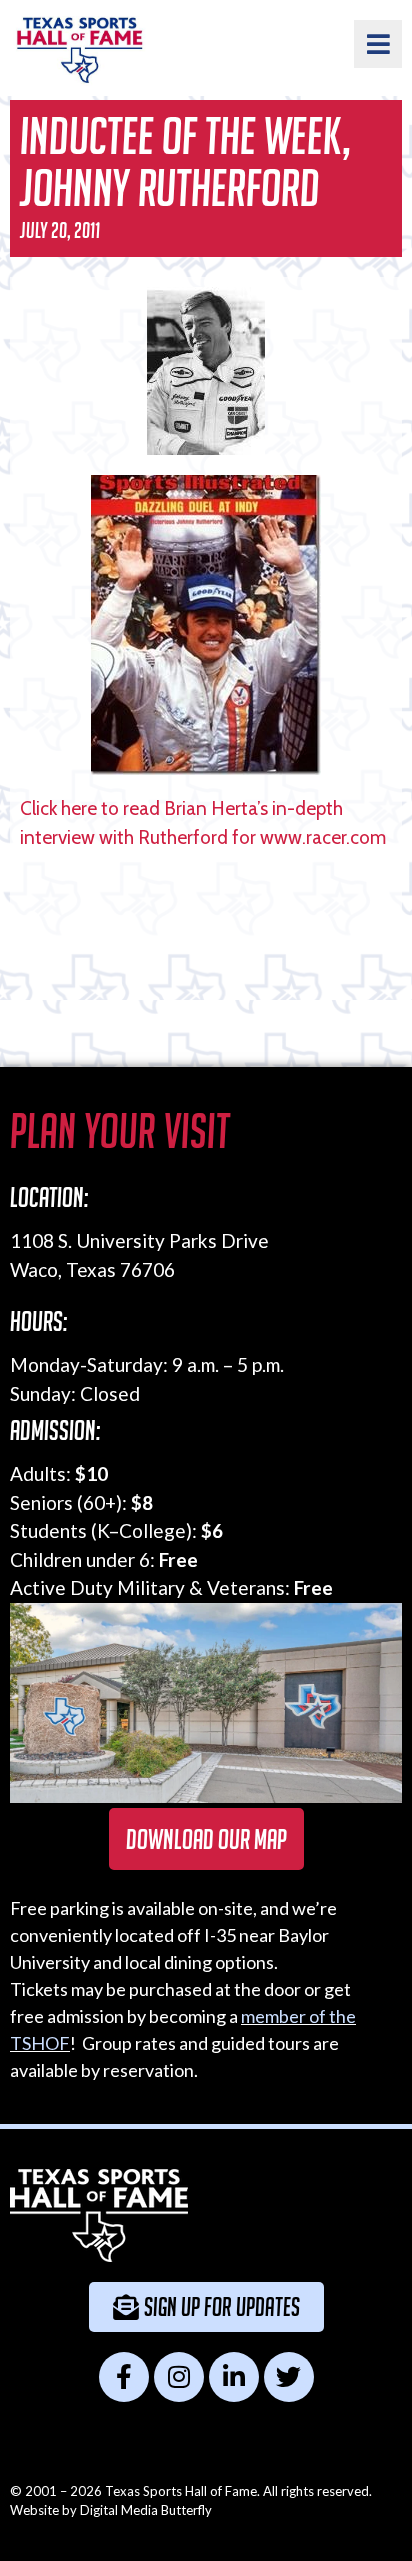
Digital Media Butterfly (146, 2510)
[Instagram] (179, 2377)
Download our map (206, 1839)
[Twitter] (289, 2377)
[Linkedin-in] (234, 2377)
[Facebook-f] (124, 2377)
